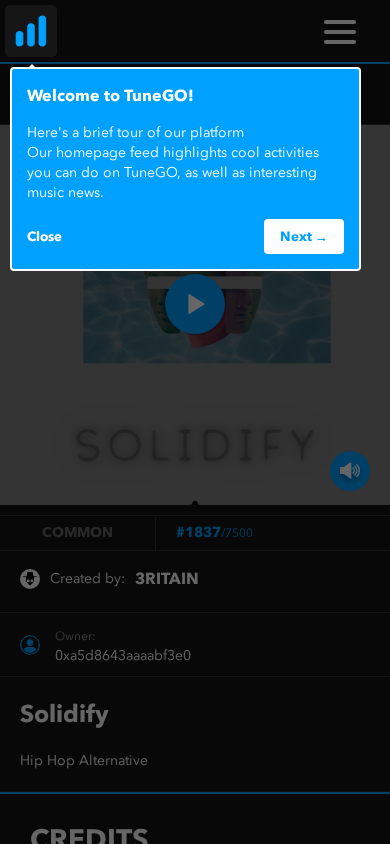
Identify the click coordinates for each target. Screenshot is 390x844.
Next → (304, 236)
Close (44, 236)
